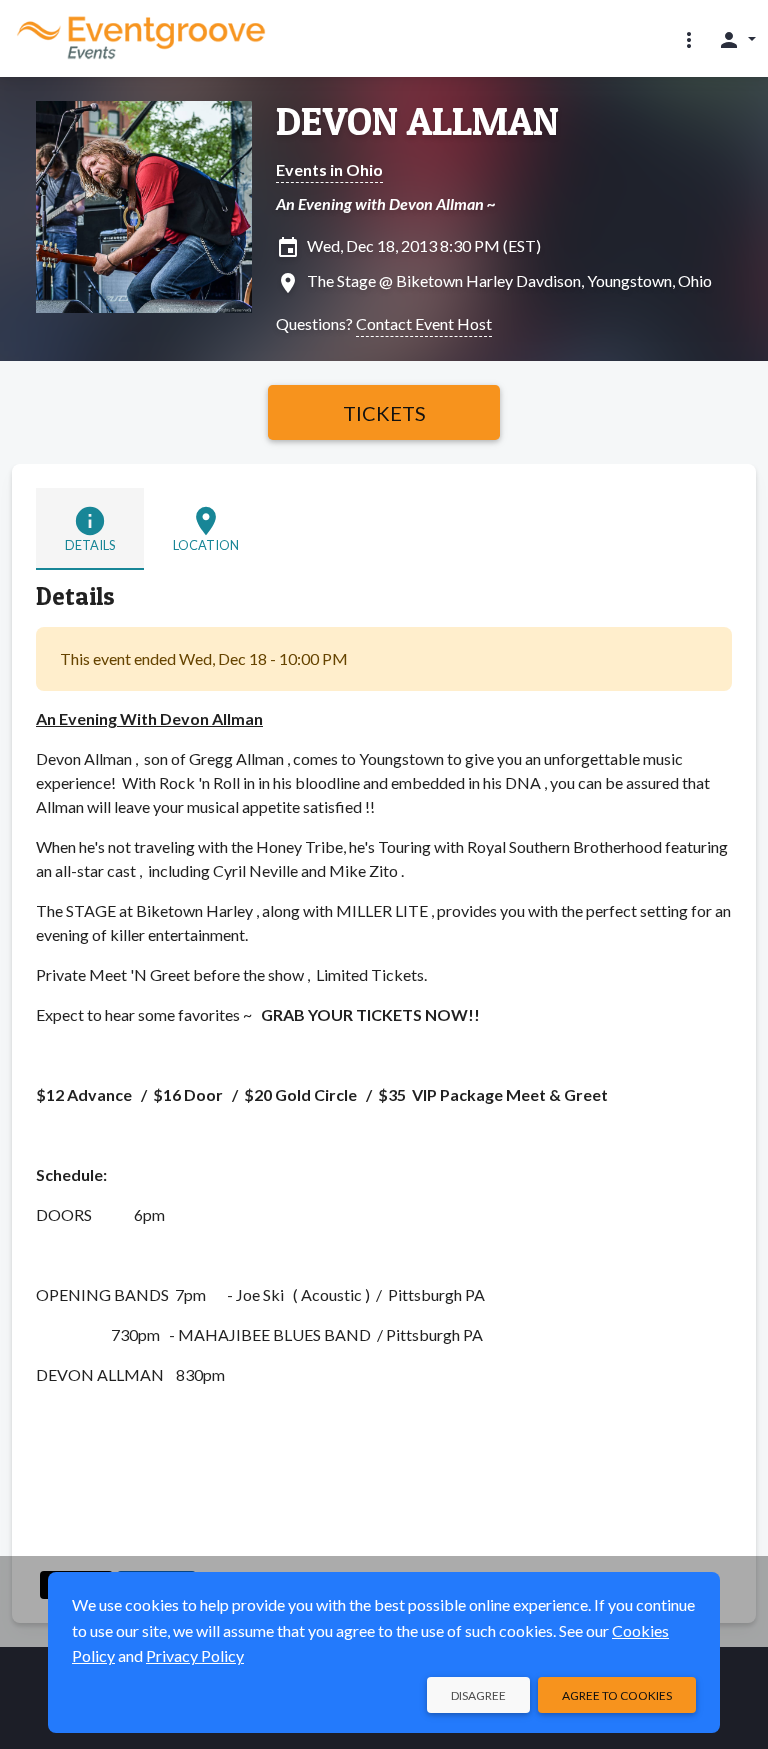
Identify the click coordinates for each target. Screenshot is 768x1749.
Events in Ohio (329, 169)
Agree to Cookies (617, 1695)
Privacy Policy (195, 1655)
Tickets (384, 413)
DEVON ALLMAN (417, 121)
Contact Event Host (424, 323)
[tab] (90, 528)
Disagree (478, 1695)
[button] (689, 39)
